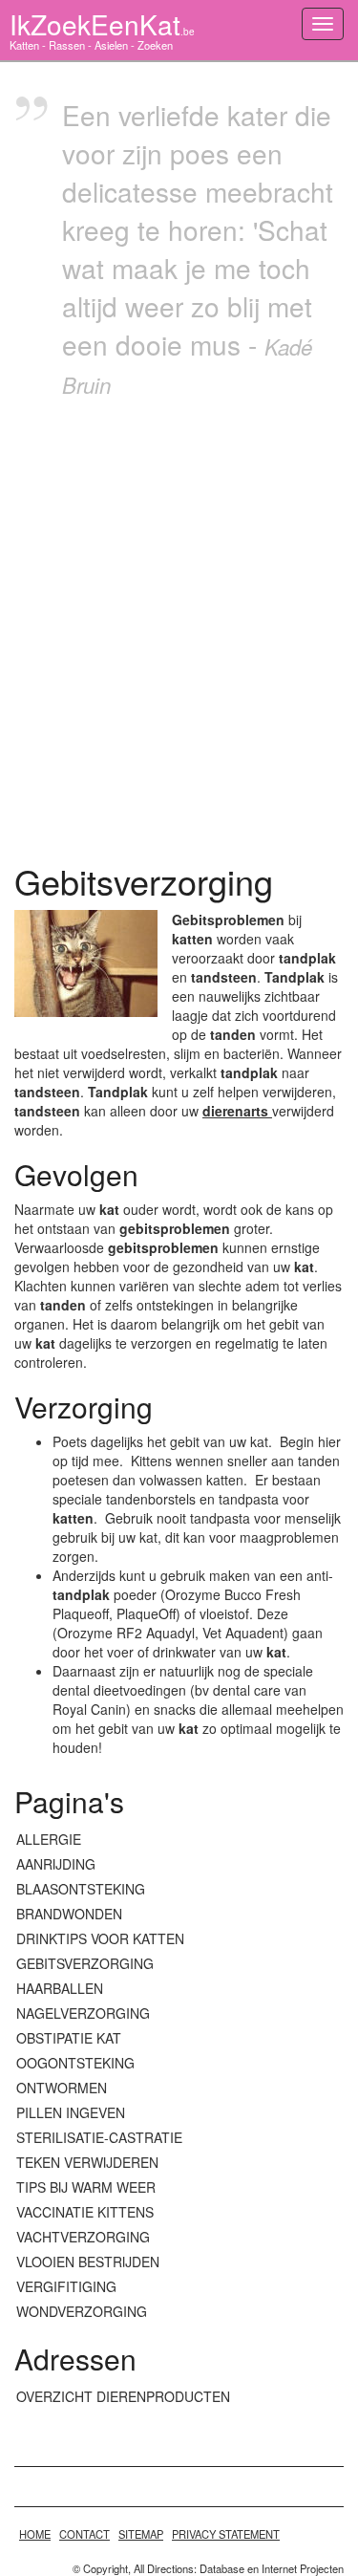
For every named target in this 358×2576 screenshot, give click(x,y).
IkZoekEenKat (102, 24)
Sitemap (141, 2534)
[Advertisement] (179, 626)
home (35, 2534)
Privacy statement (226, 2534)
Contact (84, 2534)
